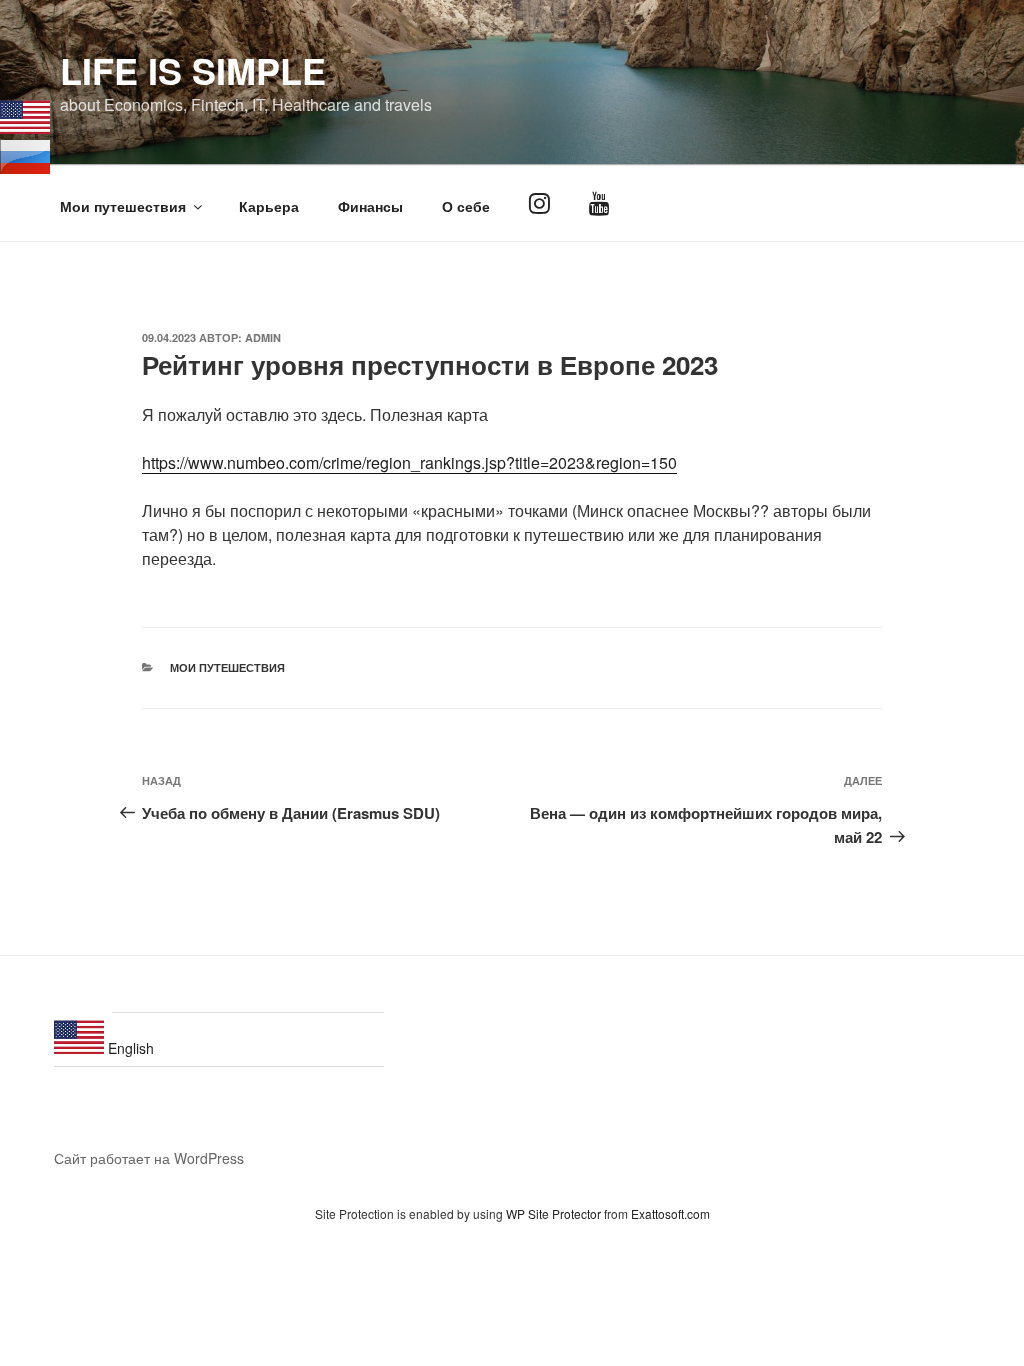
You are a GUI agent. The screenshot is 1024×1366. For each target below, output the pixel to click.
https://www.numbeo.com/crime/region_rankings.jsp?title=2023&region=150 (409, 462)
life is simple (193, 70)
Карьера (269, 206)
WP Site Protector (553, 1213)
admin (263, 337)
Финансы (370, 206)
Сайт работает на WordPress (149, 1158)
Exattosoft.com (670, 1213)
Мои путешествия (123, 206)
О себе (466, 206)
